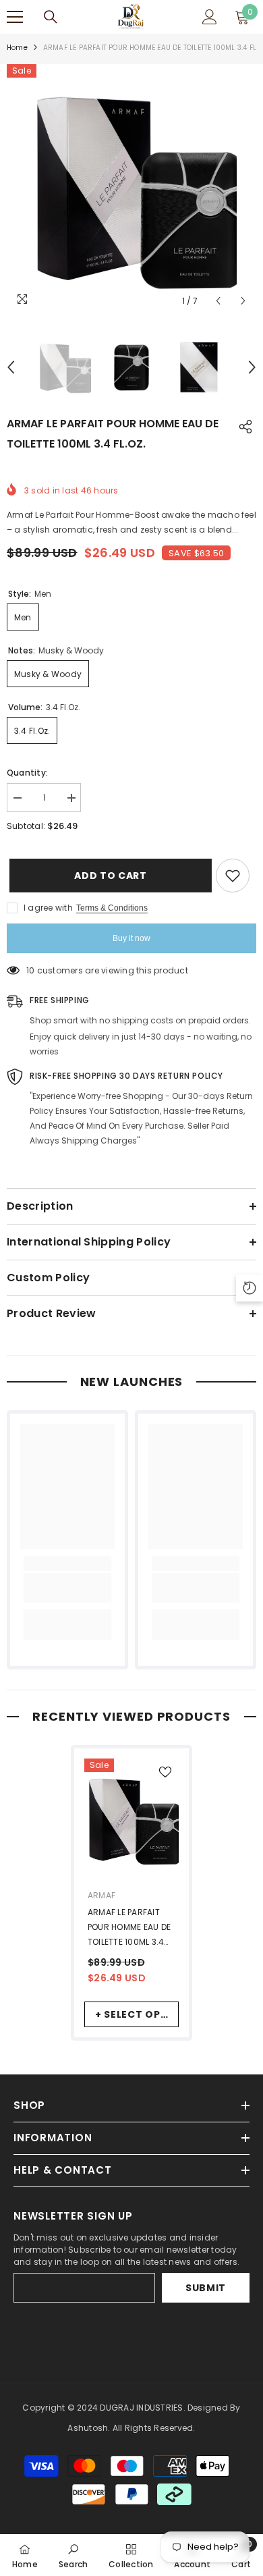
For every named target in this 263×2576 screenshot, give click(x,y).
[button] (218, 301)
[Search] (51, 17)
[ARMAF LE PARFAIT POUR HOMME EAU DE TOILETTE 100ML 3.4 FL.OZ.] (131, 1820)
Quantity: (27, 773)
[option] (131, 189)
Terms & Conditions (112, 908)
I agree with (48, 908)
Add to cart (108, 876)
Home (17, 48)
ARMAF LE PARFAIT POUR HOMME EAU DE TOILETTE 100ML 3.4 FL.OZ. (129, 1928)
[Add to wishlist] (233, 876)
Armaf (101, 1895)
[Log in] (210, 17)
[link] (67, 1588)
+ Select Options (137, 2014)
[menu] (15, 17)
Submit (206, 2288)
